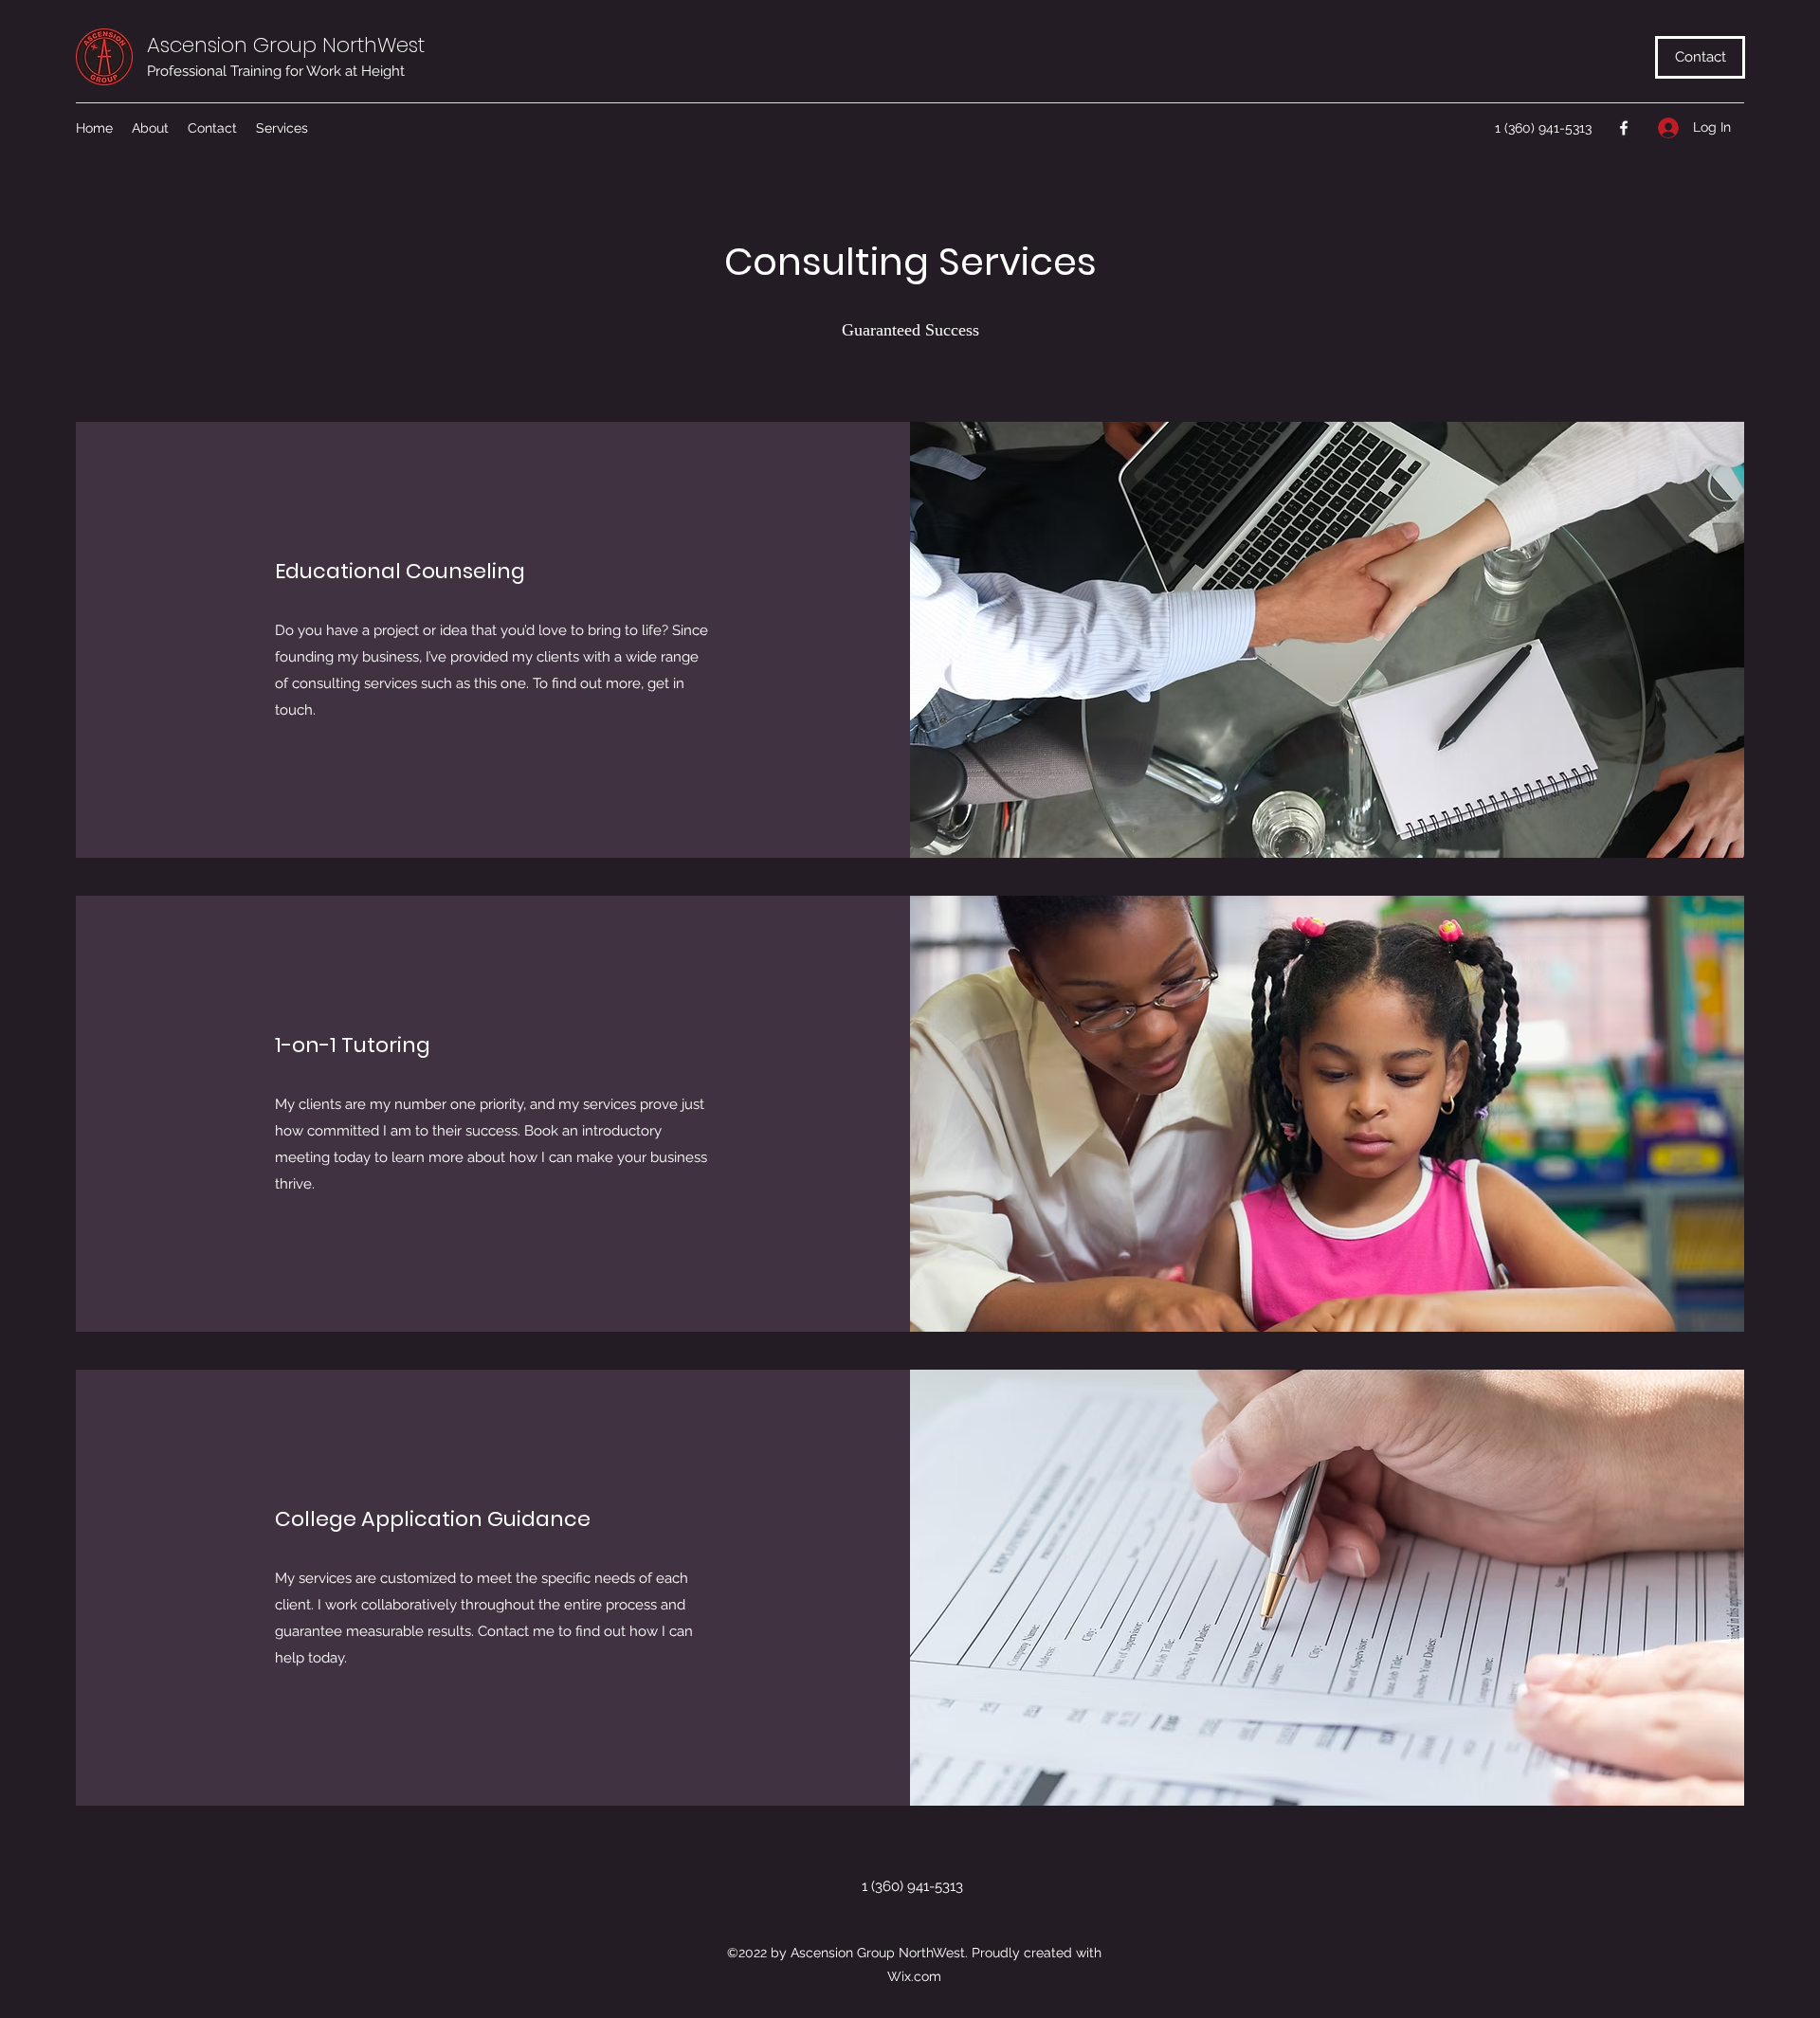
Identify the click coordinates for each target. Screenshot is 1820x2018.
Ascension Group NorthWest (286, 45)
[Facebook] (1624, 128)
